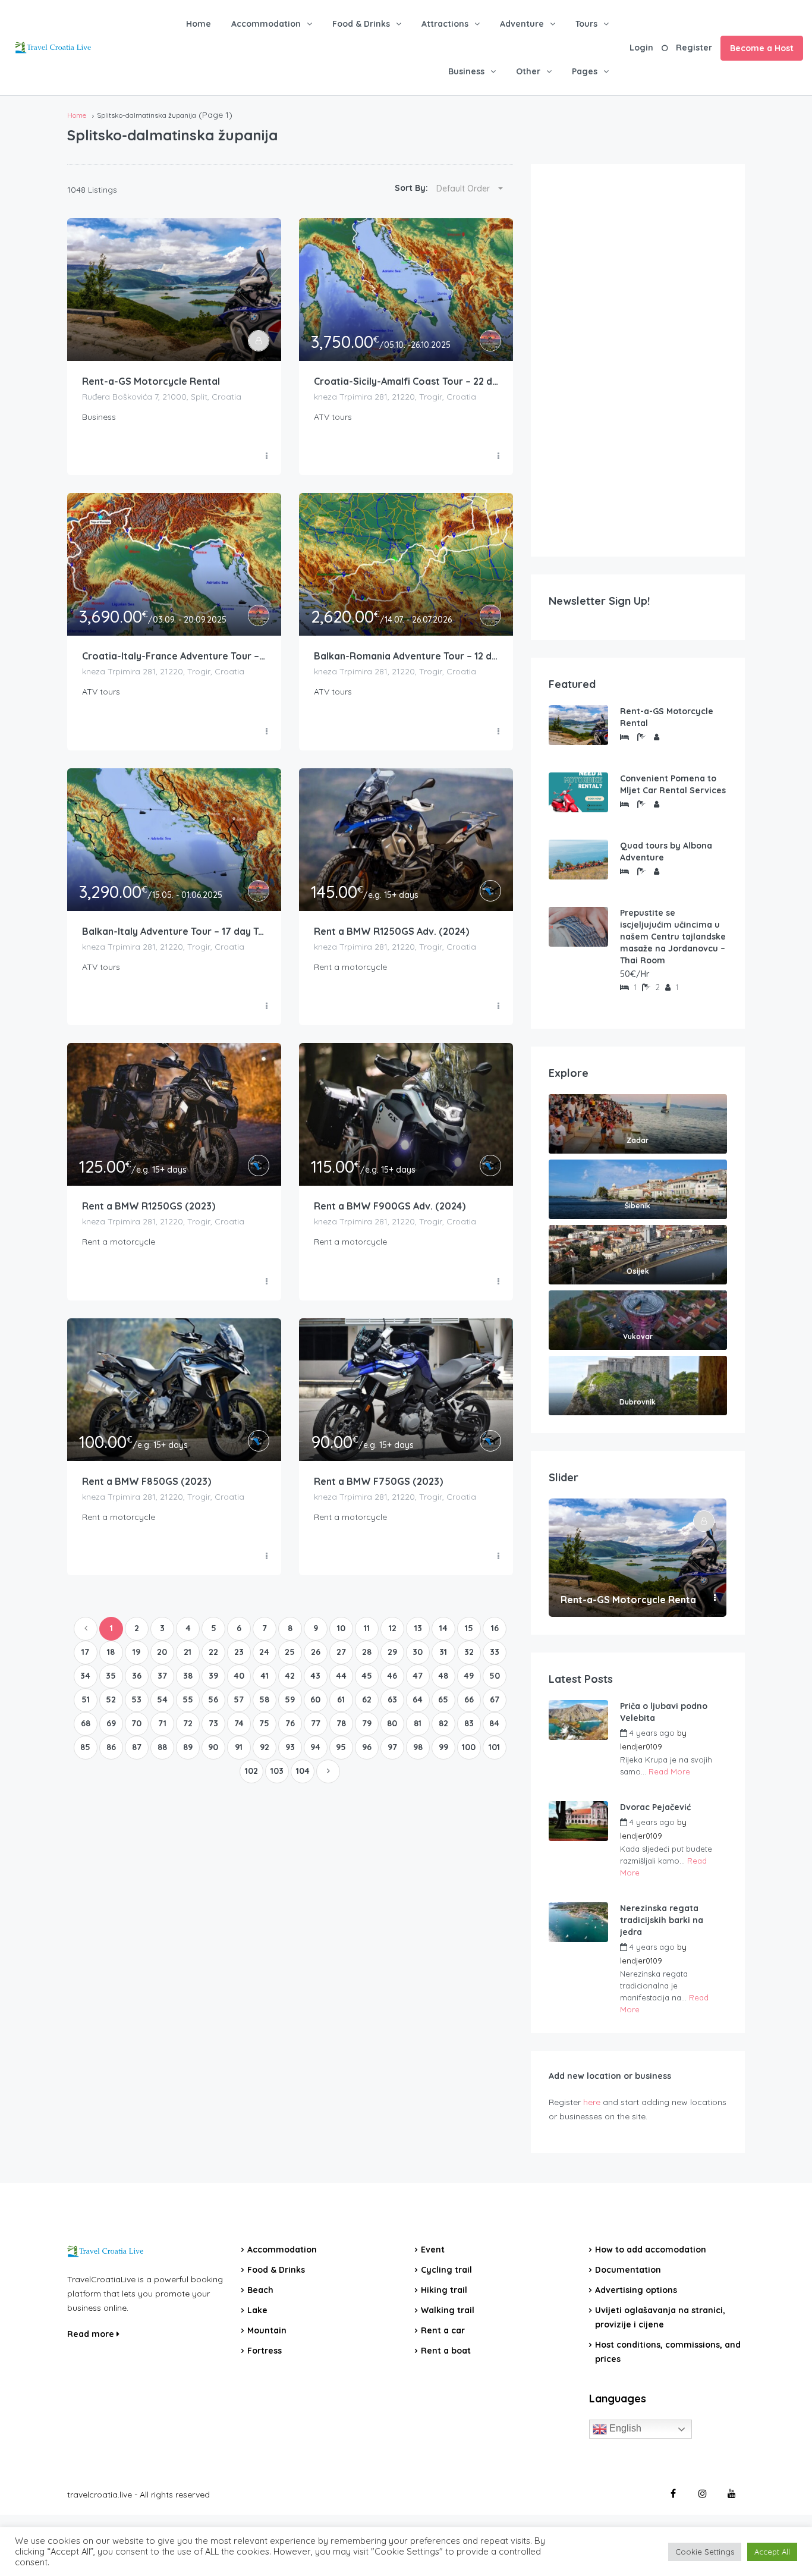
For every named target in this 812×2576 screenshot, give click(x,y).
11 (367, 1628)
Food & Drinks (361, 24)
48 (443, 1676)
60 (315, 1699)
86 (111, 1747)
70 (136, 1723)
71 (162, 1723)
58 (264, 1699)
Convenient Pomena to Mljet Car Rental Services (673, 784)
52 (111, 1699)
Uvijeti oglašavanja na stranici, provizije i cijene (660, 2317)
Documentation (628, 2270)
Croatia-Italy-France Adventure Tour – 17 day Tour (174, 656)
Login (641, 48)
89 (188, 1747)
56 (213, 1699)
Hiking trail (444, 2290)
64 (418, 1699)
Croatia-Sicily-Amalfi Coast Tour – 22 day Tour (406, 381)
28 (367, 1652)
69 (111, 1723)
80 (392, 1723)
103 (277, 1771)
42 (290, 1676)
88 (162, 1747)
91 (239, 1747)
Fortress (265, 2351)
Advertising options (636, 2290)
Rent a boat (446, 2351)
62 (367, 1699)
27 (341, 1652)
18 (111, 1652)
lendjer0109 (641, 1746)
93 (290, 1747)
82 (443, 1723)
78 (341, 1723)
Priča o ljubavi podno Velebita (664, 1712)
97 (392, 1747)
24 (264, 1652)
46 (392, 1676)
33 (495, 1652)
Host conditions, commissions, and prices (668, 2352)
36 (137, 1676)
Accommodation (266, 24)
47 (418, 1676)
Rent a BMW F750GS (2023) (378, 1481)
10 (341, 1628)
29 (392, 1652)
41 (265, 1676)
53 (136, 1699)
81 (418, 1723)
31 (443, 1652)
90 (213, 1747)
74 (239, 1723)
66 (469, 1699)
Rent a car (443, 2330)
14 (443, 1628)
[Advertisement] (638, 360)
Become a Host (762, 48)
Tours (586, 24)
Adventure (522, 24)
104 (303, 1771)
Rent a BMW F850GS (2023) (147, 1481)
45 (367, 1676)
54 (162, 1699)
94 (315, 1747)
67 (495, 1699)
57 (239, 1699)
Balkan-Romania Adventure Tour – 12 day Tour (406, 656)
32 (469, 1652)
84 (494, 1723)
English (624, 2428)
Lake (257, 2310)
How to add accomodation (651, 2250)
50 (495, 1676)
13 (418, 1628)
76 (290, 1723)
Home (199, 24)
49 (469, 1676)
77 (316, 1723)
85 (85, 1747)
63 (392, 1699)
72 (188, 1723)
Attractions (445, 24)
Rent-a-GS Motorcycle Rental (151, 381)
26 (316, 1652)
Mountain (267, 2330)
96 (367, 1747)
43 (315, 1676)
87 (137, 1747)
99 (443, 1747)
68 (86, 1723)
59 (290, 1699)
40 (239, 1676)
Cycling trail (446, 2270)
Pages (585, 71)
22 (213, 1652)
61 (341, 1699)
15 (469, 1628)
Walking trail (448, 2310)
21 (188, 1652)
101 (494, 1747)
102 (251, 1771)
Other (528, 71)
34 (85, 1676)
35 (111, 1676)
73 (213, 1723)
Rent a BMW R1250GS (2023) (149, 1206)
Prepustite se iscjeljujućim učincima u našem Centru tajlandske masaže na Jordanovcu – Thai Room (673, 937)
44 (341, 1676)
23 (239, 1652)
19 (136, 1652)
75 (264, 1723)
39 (213, 1676)
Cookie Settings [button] (705, 2552)
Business (466, 71)
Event (433, 2250)
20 (162, 1652)
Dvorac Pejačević (655, 1807)
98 (418, 1747)
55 (188, 1699)
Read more (92, 2334)
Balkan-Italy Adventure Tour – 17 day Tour (174, 931)
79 (367, 1723)
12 (393, 1628)
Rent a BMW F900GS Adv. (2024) (390, 1206)
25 (290, 1652)
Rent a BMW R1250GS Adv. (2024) (391, 931)
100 (469, 1747)
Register (694, 48)
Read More (669, 1771)
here (592, 2102)
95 (341, 1747)
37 (162, 1676)
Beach (260, 2290)
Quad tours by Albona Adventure (666, 852)
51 (86, 1699)
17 (85, 1652)
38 (188, 1676)
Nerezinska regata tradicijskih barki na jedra (662, 1920)
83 (469, 1723)
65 (443, 1699)
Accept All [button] (772, 2552)
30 (418, 1652)
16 (495, 1628)
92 (265, 1747)
